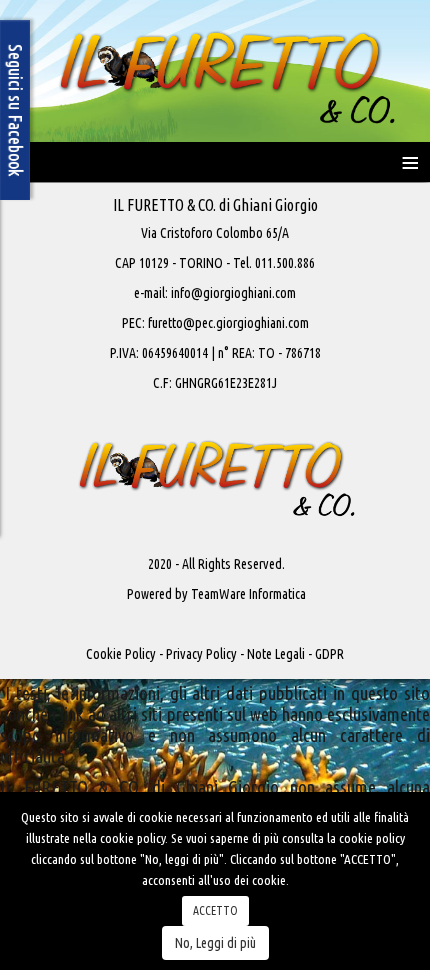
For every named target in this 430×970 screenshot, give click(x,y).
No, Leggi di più (215, 943)
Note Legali (276, 654)
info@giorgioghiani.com (233, 293)
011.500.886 (283, 263)
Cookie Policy (121, 654)
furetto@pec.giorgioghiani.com (228, 323)
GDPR (329, 654)
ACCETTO (215, 910)
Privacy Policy (201, 654)
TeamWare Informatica (248, 594)
